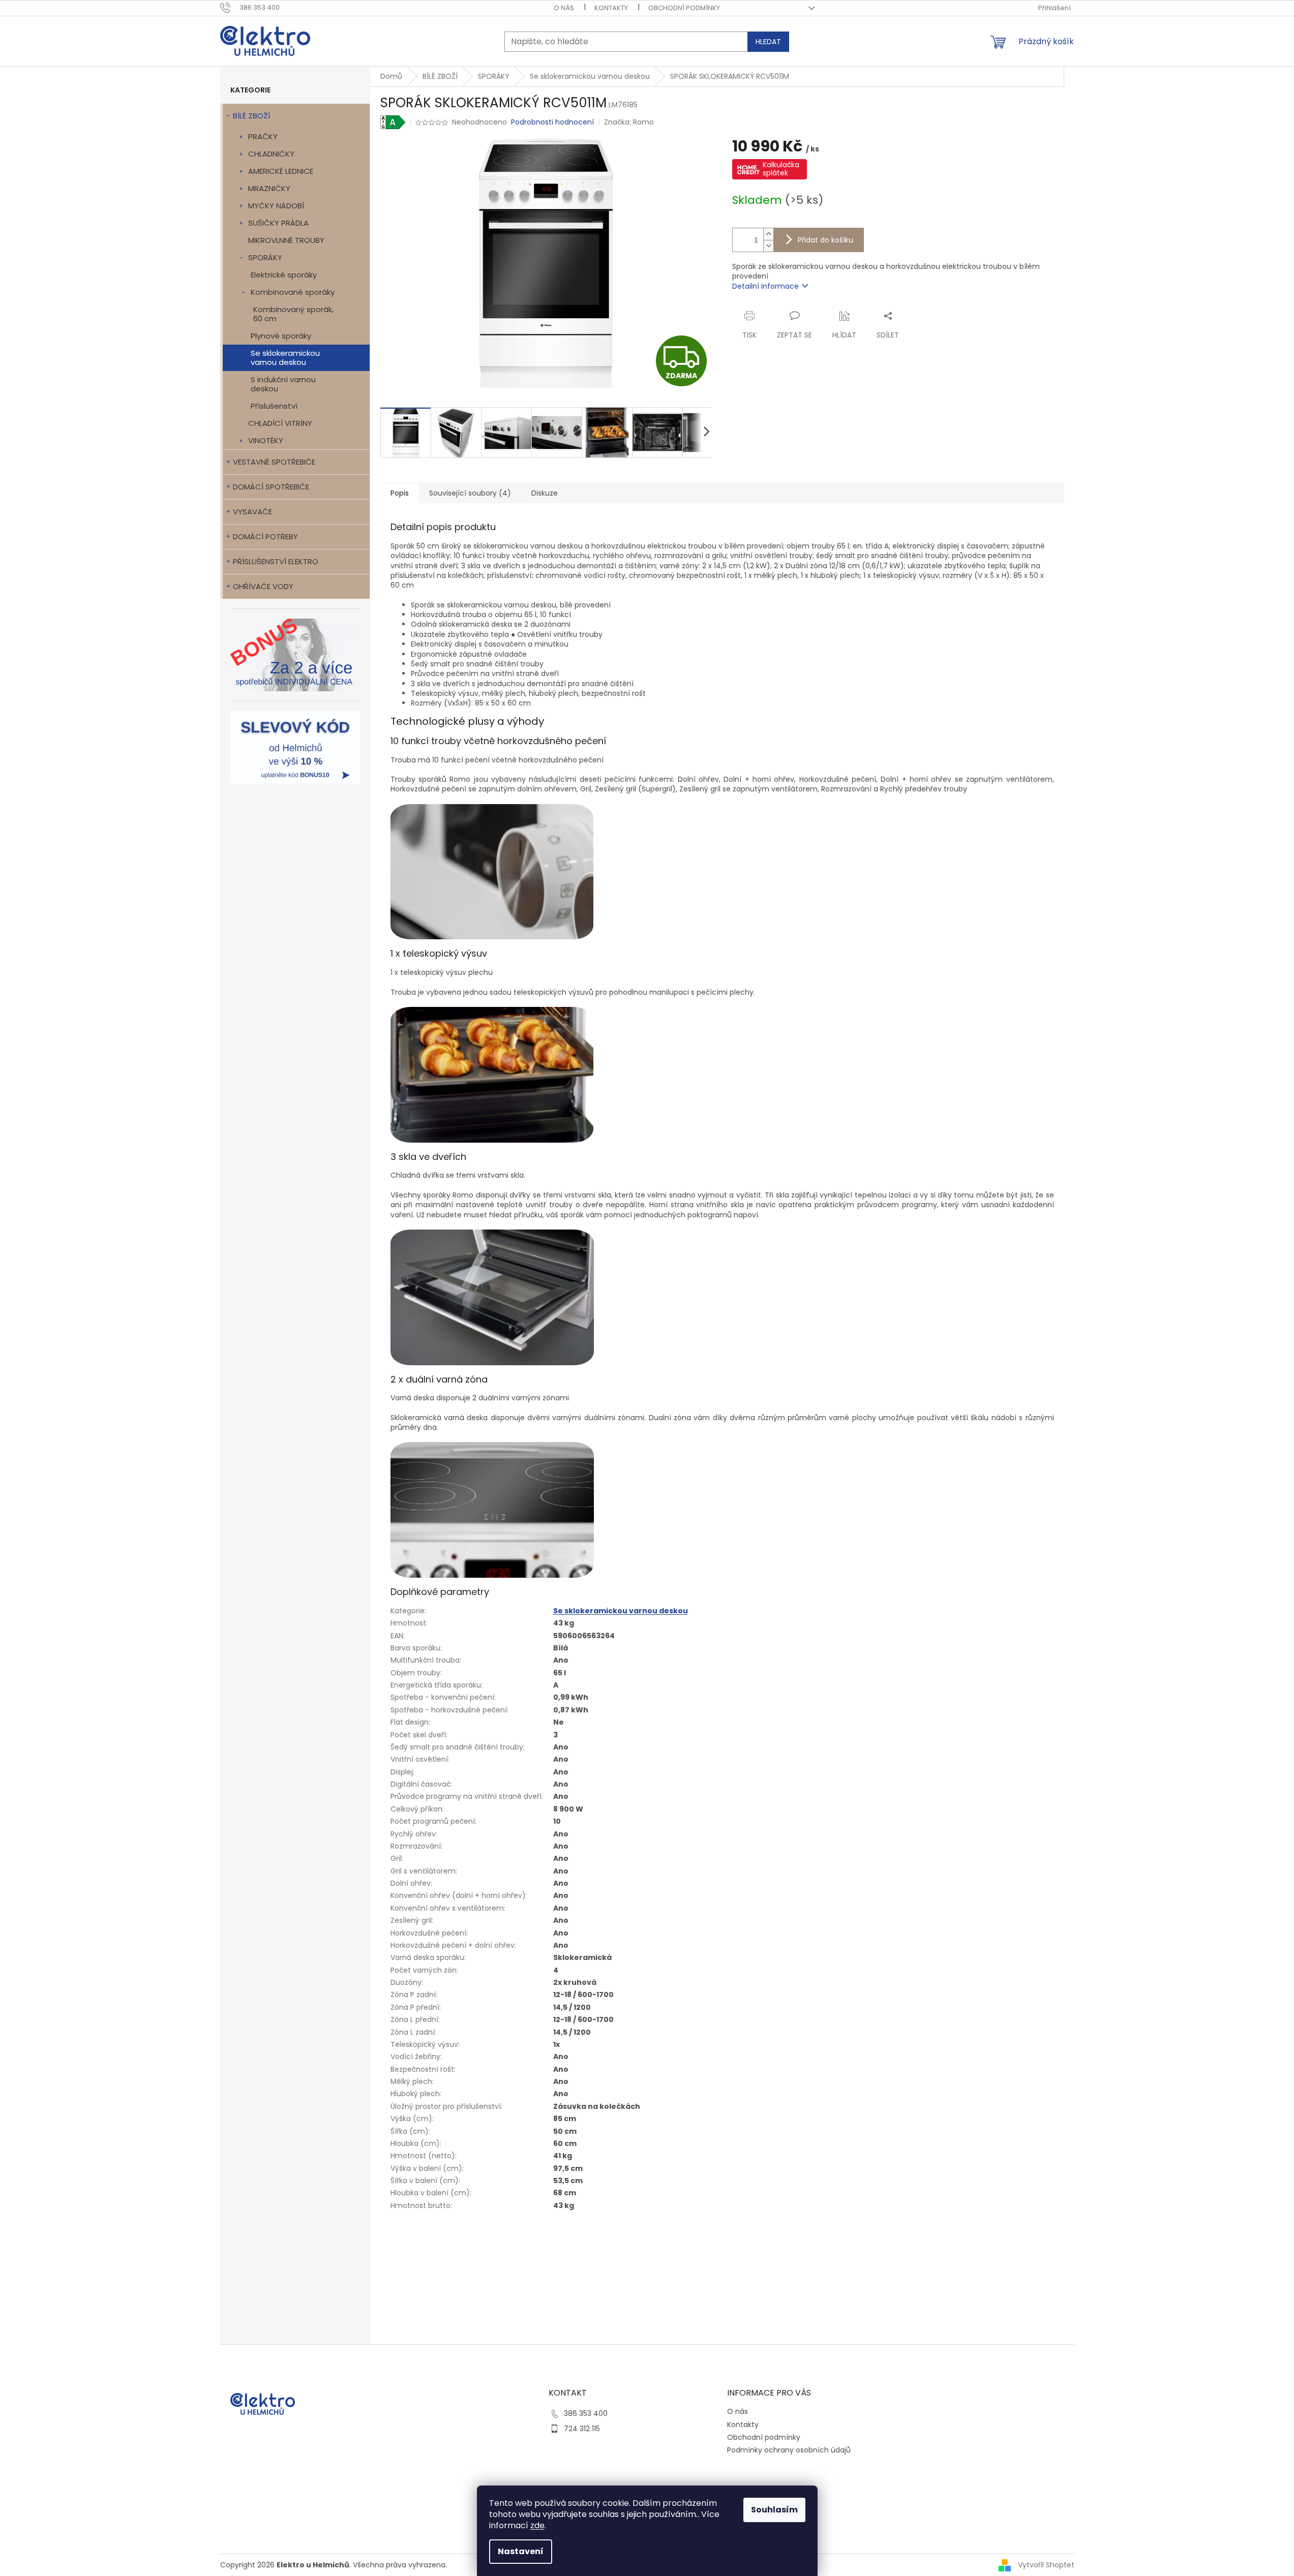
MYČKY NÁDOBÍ (276, 206)
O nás (564, 8)
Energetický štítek (453, 2252)
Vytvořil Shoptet (1046, 2564)
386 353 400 (586, 2413)
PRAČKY (263, 136)
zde (537, 2525)
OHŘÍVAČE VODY (263, 586)
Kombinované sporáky (293, 292)
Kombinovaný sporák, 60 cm (293, 314)
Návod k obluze (448, 2232)
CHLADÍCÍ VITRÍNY (280, 423)
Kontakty (611, 8)
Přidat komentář (428, 2310)
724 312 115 (582, 2429)
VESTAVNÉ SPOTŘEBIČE (274, 462)
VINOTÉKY (266, 440)
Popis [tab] (400, 493)
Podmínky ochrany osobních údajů (789, 2450)
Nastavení (521, 2551)
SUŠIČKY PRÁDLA (278, 223)
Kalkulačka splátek (781, 169)
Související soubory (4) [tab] (470, 493)
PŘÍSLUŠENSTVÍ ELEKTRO (276, 561)
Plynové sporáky (281, 336)
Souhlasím (774, 2510)
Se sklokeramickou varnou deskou (285, 358)
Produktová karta (451, 2222)
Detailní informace (765, 286)
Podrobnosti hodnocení (552, 122)
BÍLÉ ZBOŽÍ (251, 116)
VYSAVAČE (252, 512)
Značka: (629, 122)
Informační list (446, 2242)
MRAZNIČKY (269, 188)
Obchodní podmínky (684, 8)
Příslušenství (274, 406)
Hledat (768, 42)
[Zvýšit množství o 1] (768, 234)
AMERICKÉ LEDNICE (281, 171)
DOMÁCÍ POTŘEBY (265, 536)
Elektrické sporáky (284, 275)
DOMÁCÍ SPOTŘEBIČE (271, 487)
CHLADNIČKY (271, 154)
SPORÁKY (265, 257)
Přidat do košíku (825, 240)
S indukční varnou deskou (283, 384)
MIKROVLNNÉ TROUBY (286, 240)
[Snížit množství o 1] (768, 246)
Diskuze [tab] (545, 493)
